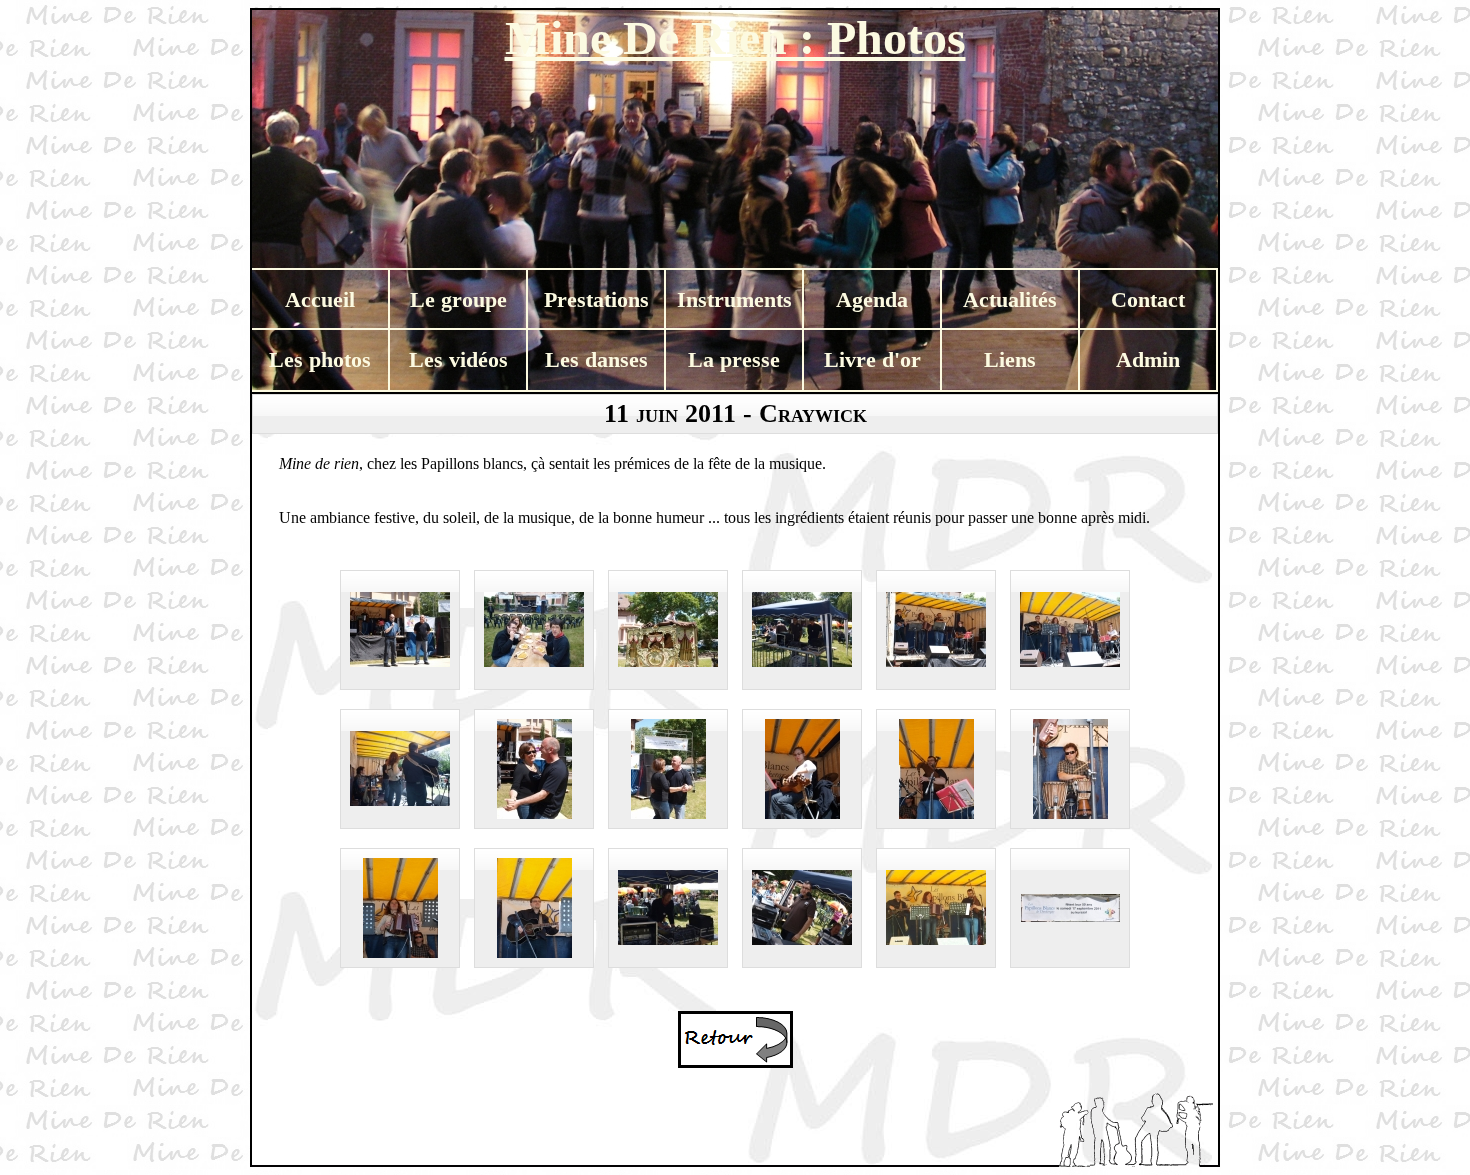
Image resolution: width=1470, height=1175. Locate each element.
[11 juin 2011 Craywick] (400, 629)
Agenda (872, 299)
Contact (1148, 299)
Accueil (320, 299)
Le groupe (458, 299)
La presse (734, 359)
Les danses (596, 359)
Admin (1148, 359)
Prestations (596, 299)
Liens (1010, 359)
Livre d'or (872, 359)
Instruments (734, 299)
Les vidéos (458, 359)
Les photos (320, 359)
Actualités (1010, 299)
